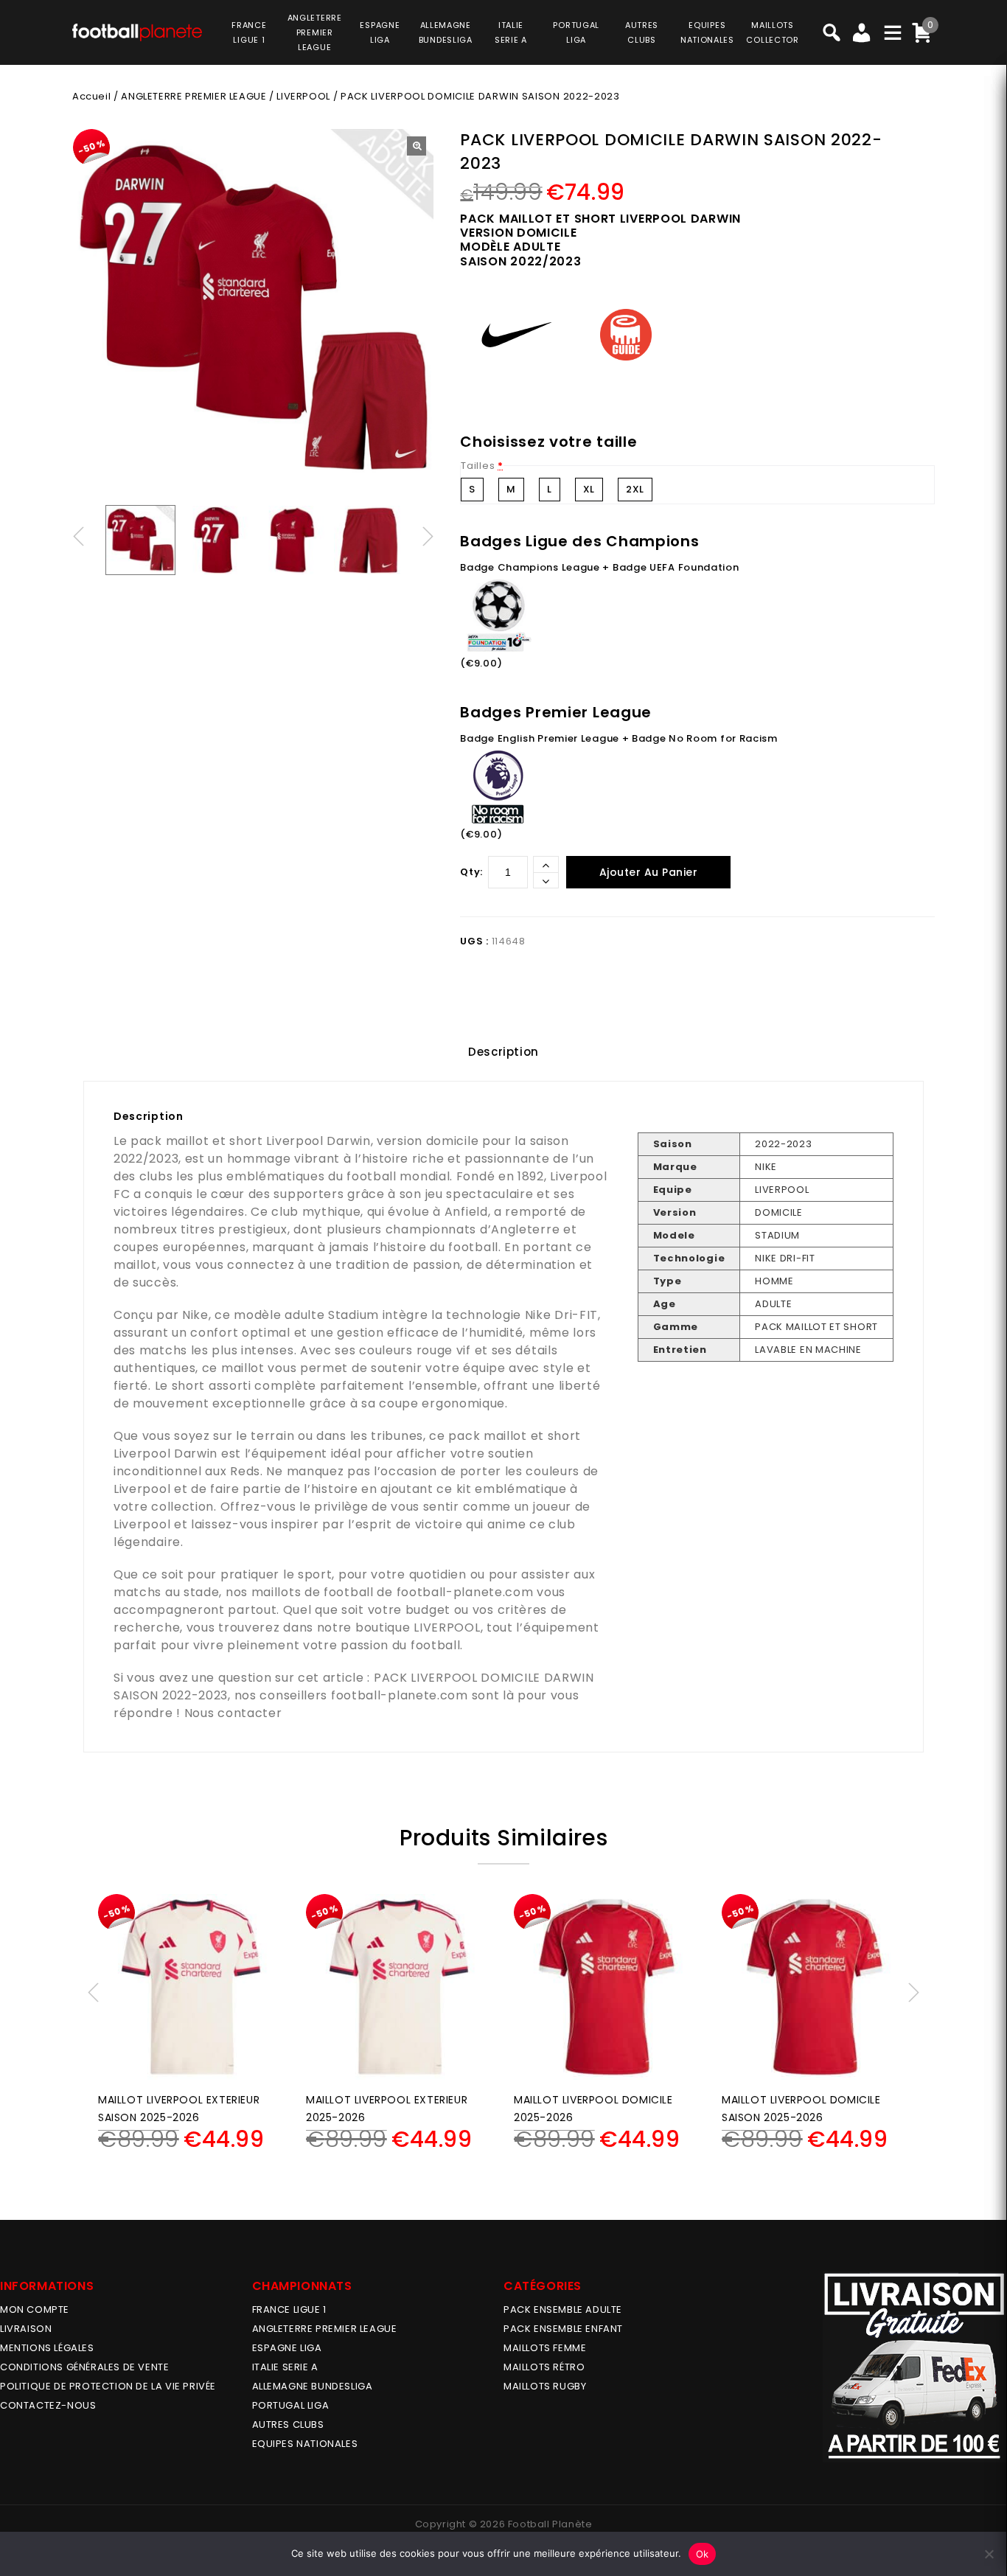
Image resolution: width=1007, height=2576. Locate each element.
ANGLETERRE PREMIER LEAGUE (315, 32)
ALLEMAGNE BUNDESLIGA (313, 2386)
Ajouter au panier (649, 872)
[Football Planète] (137, 31)
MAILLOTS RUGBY (545, 2386)
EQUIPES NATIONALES (305, 2444)
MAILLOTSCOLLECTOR (772, 32)
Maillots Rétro (544, 2367)
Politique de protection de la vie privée (108, 2386)
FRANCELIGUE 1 (249, 32)
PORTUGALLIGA (576, 32)
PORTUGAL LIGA (291, 2405)
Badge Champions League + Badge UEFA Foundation (599, 567)
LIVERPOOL (303, 96)
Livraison (26, 2329)
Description (503, 1052)
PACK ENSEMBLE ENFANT (563, 2329)
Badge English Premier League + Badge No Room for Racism (619, 738)
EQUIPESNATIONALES (707, 32)
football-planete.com (465, 1592)
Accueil (91, 96)
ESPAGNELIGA (380, 32)
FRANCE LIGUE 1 (289, 2309)
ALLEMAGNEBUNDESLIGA (446, 32)
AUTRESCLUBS (642, 32)
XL (589, 489)
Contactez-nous (48, 2405)
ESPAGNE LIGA (287, 2348)
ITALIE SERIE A (285, 2367)
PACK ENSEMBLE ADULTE (563, 2309)
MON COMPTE (35, 2309)
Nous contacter (233, 1713)
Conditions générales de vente (84, 2367)
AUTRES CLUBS (288, 2424)
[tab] (503, 1052)
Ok (703, 2554)
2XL (635, 489)
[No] (989, 2554)
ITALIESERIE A (511, 32)
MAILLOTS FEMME (545, 2348)
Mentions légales (47, 2348)
